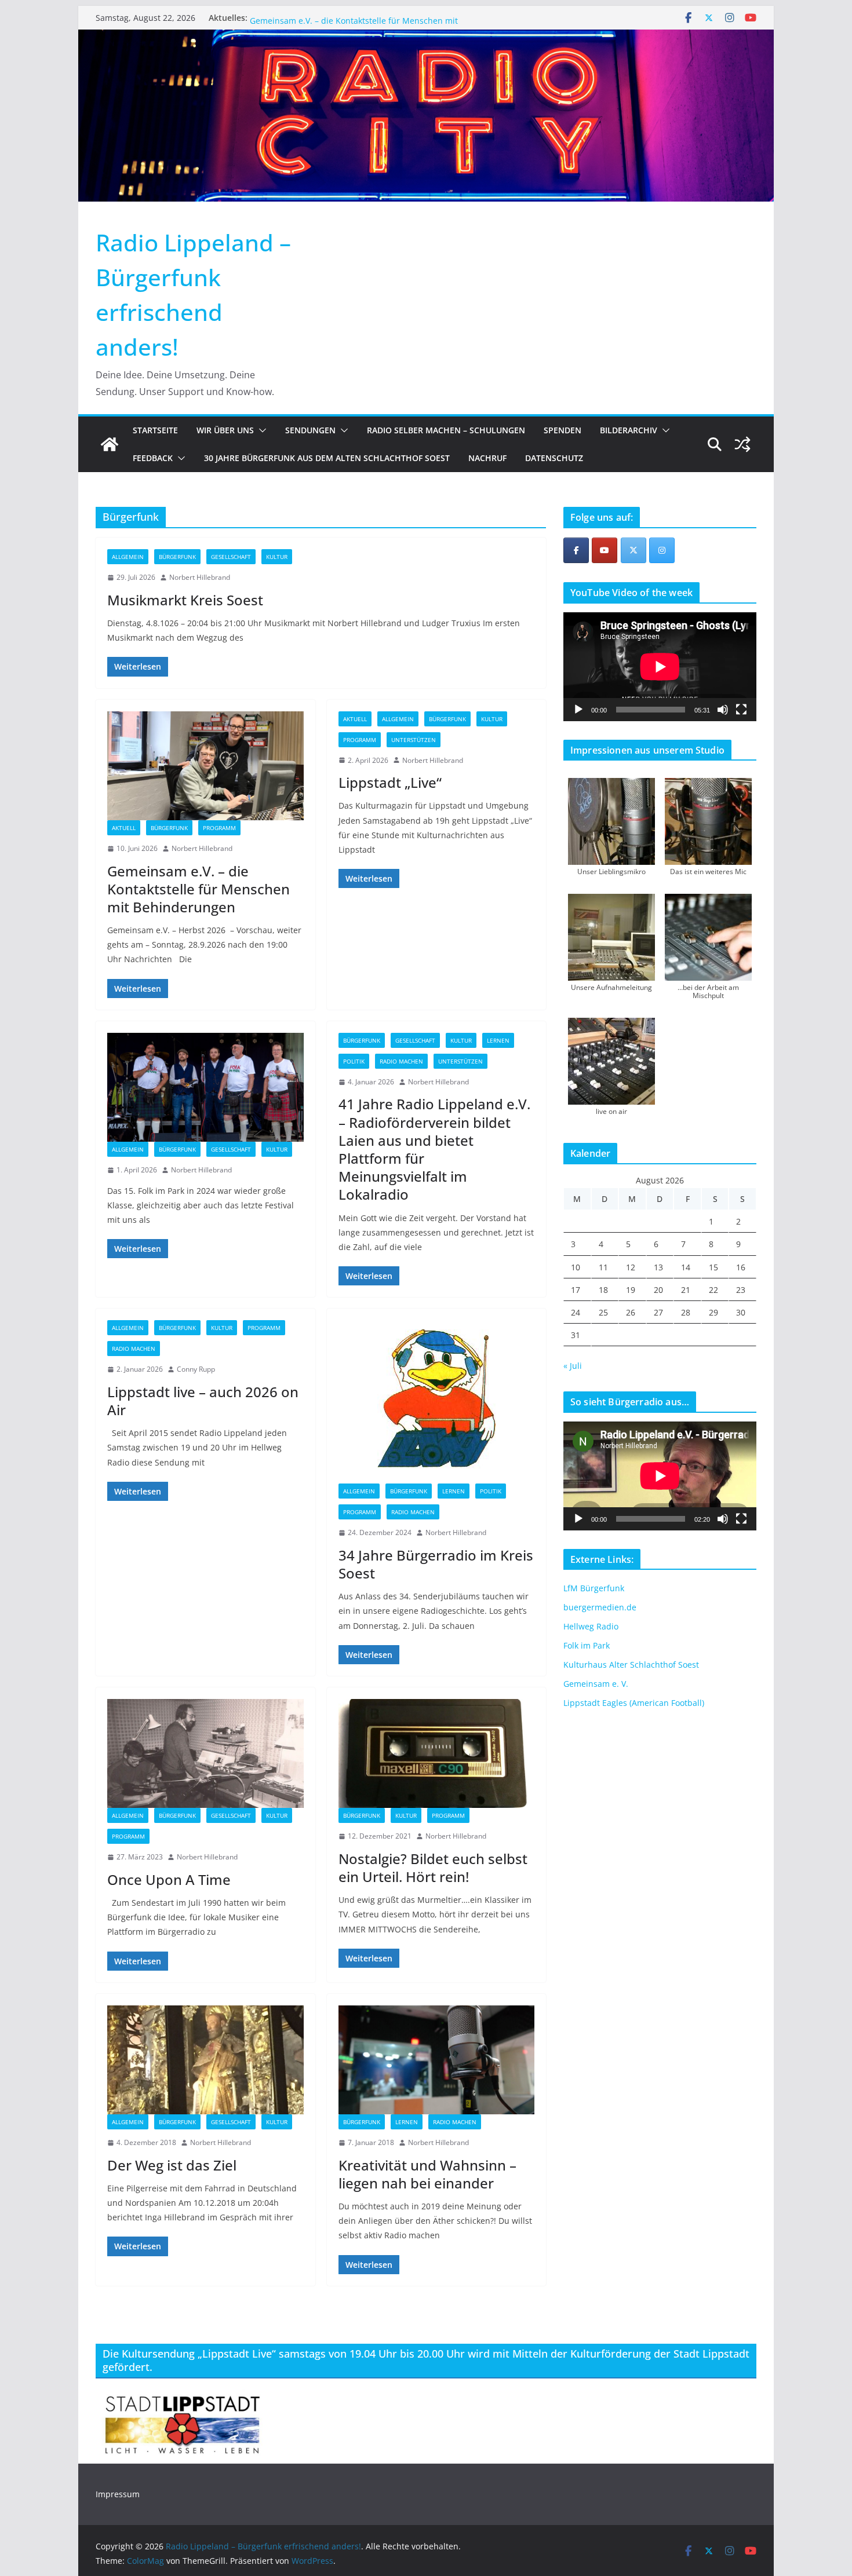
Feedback (153, 458)
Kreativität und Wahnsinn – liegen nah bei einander (427, 2174)
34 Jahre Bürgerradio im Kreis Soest (436, 1564)
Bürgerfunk (177, 557)
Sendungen (310, 430)
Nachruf (487, 458)
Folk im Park (587, 1645)
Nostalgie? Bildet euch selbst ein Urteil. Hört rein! (433, 1868)
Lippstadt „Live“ (390, 782)
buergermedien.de (600, 1607)
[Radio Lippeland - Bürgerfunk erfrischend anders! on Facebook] (576, 550)
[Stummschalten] (723, 710)
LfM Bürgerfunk (594, 1588)
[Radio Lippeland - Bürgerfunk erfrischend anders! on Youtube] (605, 550)
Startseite (155, 430)
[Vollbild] (741, 710)
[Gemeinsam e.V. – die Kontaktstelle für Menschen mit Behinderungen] (205, 766)
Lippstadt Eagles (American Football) (634, 1703)
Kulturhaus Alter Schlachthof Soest (631, 1665)
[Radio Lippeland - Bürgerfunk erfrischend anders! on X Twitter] (633, 550)
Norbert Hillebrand (200, 577)
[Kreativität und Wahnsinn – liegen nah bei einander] (437, 2060)
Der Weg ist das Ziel (172, 2165)
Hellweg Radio (591, 1626)
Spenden (562, 430)
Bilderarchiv (629, 430)
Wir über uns (225, 430)
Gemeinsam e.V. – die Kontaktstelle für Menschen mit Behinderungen (199, 889)
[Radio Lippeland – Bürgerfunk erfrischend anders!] (426, 38)
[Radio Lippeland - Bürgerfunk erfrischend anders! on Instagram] (662, 550)
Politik (354, 1061)
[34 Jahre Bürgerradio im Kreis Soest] (437, 1402)
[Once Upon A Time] (205, 1753)
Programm (219, 828)
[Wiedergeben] (578, 710)
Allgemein (128, 557)
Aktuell (124, 828)
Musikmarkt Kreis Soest (295, 18)
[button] (260, 430)
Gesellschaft (231, 557)
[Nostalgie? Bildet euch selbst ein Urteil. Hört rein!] (437, 1753)
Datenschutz (554, 458)
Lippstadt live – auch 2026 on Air (203, 1401)
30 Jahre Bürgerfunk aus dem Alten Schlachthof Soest (327, 458)
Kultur (277, 557)
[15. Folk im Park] (205, 1087)
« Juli (573, 1366)
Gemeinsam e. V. (596, 1684)
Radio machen (401, 1061)
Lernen (498, 1040)
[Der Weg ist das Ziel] (205, 2060)
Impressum (118, 2494)
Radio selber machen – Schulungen (446, 430)
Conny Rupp (196, 1369)
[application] (660, 666)
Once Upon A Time (169, 1879)
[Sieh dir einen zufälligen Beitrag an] (742, 444)
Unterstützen (414, 740)
